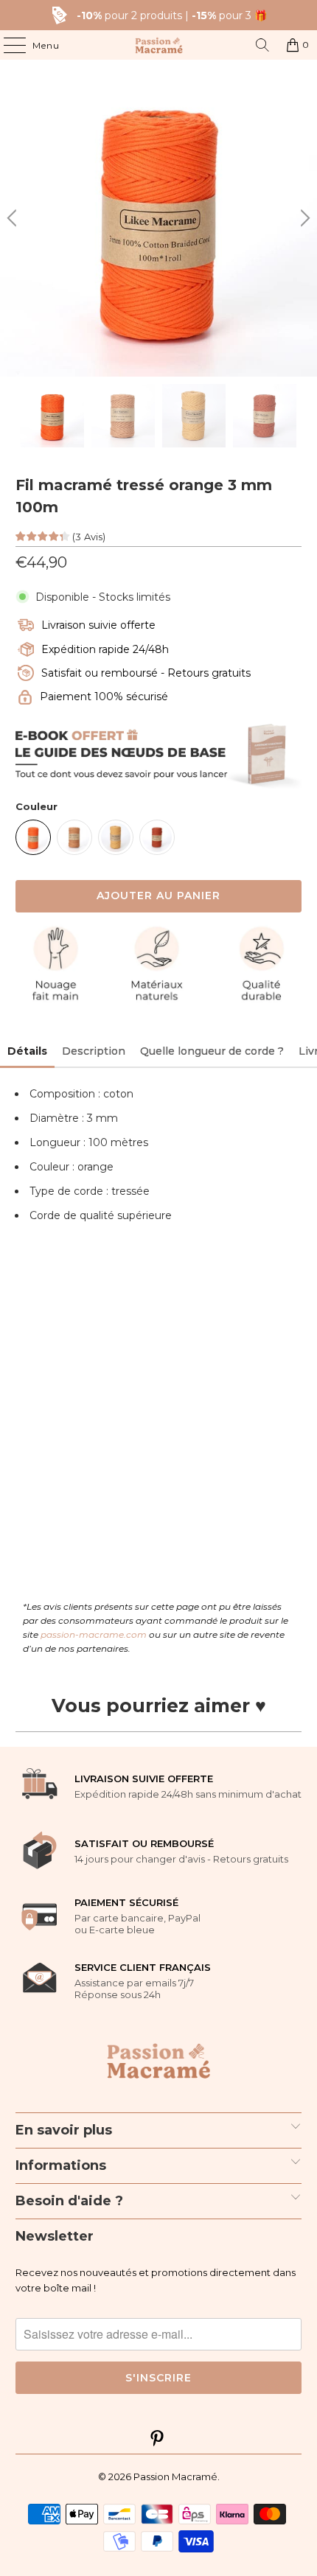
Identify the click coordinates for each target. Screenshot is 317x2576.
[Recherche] (262, 45)
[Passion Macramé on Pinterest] (158, 2440)
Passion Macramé (175, 2476)
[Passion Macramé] (159, 45)
